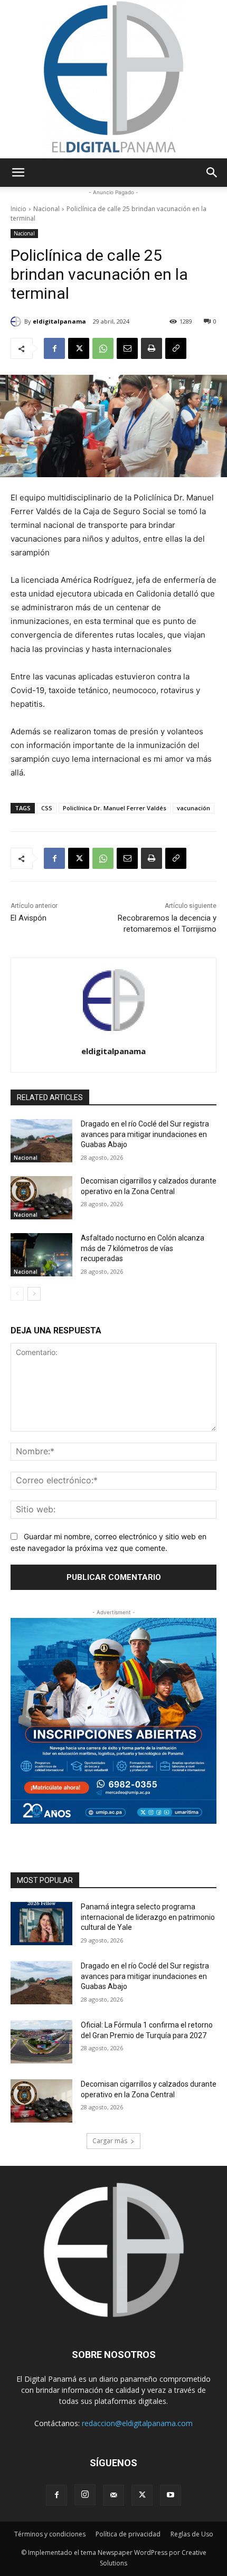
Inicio (18, 209)
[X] (79, 348)
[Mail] (113, 2495)
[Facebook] (54, 348)
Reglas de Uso (192, 2534)
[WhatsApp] (103, 348)
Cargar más (110, 2141)
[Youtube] (171, 2495)
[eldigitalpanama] (17, 321)
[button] (18, 173)
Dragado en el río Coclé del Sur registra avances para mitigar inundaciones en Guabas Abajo (145, 1134)
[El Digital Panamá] (113, 79)
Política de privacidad (128, 2534)
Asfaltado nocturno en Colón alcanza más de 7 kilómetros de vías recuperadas (143, 1248)
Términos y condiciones (50, 2534)
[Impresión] (152, 348)
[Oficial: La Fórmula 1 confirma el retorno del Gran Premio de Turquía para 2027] (41, 2042)
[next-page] (34, 1294)
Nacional (46, 209)
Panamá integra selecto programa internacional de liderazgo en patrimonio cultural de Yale (148, 1917)
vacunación (193, 808)
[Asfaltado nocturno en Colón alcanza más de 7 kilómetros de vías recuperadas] (41, 1255)
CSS (47, 808)
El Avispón (29, 918)
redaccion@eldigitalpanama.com (137, 2423)
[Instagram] (85, 2495)
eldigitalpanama (59, 321)
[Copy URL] (176, 348)
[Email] (127, 348)
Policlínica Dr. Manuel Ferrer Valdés (115, 808)
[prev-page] (17, 1294)
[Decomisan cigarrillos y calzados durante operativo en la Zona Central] (41, 1198)
